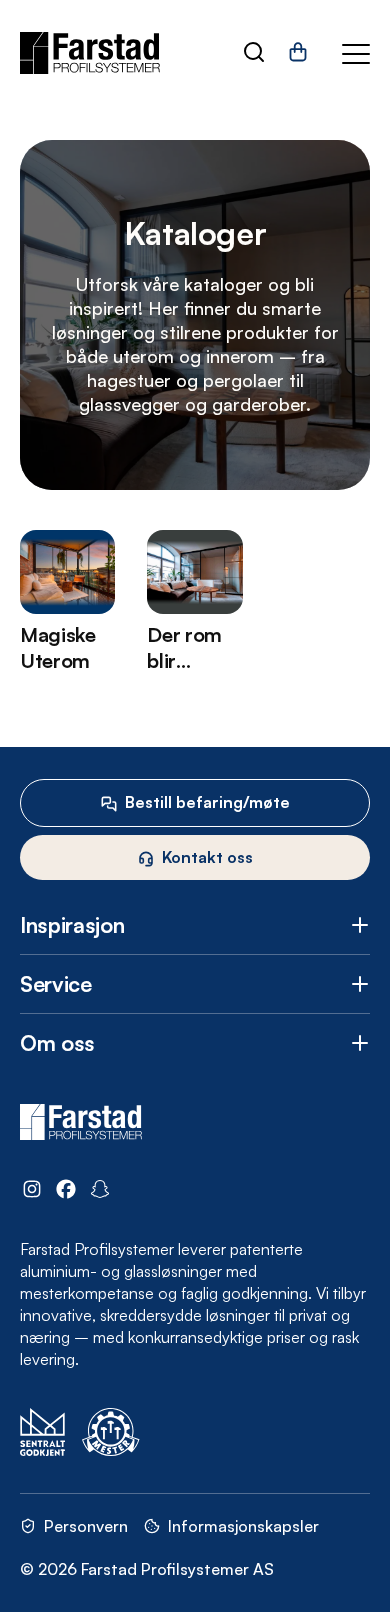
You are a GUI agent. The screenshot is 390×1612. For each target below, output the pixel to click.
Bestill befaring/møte (207, 802)
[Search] (254, 54)
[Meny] (356, 54)
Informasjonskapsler (243, 1526)
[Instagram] (32, 1191)
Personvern (86, 1526)
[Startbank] (201, 1434)
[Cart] (298, 59)
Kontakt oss (207, 857)
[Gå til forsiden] (90, 53)
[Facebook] (66, 1191)
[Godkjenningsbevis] (43, 1434)
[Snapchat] (100, 1191)
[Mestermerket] (111, 1434)
